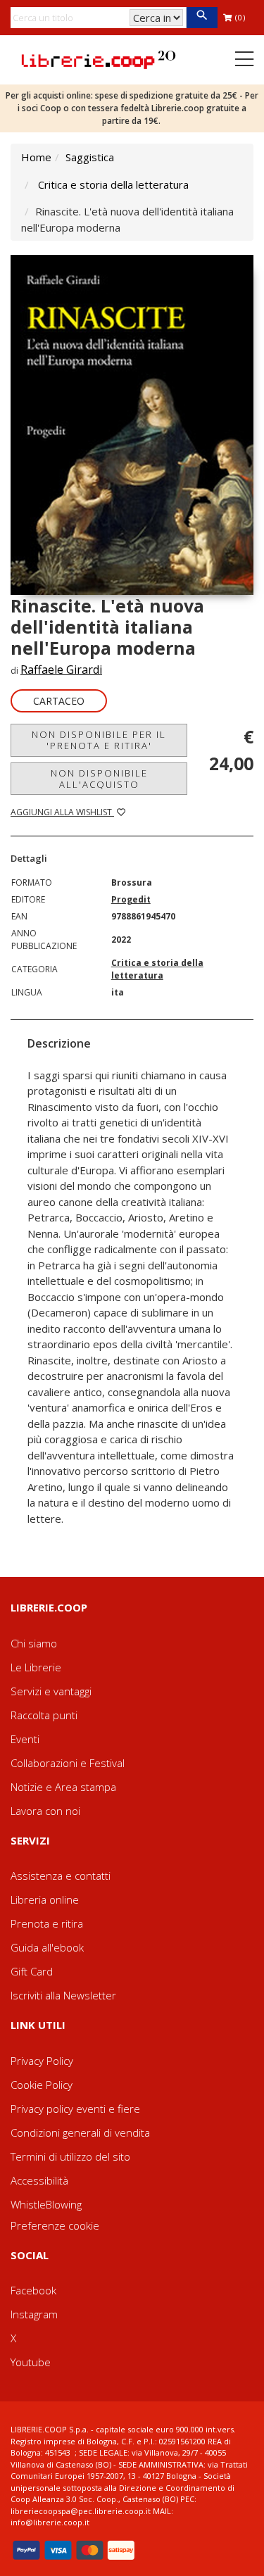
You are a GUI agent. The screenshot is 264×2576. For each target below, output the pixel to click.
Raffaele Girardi (61, 670)
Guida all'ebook (47, 1947)
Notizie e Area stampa (63, 1787)
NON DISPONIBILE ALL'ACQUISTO (99, 779)
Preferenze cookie (55, 2225)
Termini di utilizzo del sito (70, 2156)
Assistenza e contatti (61, 1876)
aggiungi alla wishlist (62, 812)
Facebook (33, 2290)
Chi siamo (34, 1643)
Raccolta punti (44, 1715)
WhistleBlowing (46, 2204)
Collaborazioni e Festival (68, 1763)
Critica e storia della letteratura (113, 184)
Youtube (31, 2362)
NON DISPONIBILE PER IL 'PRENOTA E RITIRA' (99, 740)
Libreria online (45, 1899)
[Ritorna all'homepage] (99, 58)
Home (36, 157)
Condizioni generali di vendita (80, 2132)
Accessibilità (39, 2180)
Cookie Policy (42, 2085)
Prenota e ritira (47, 1923)
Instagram (34, 2314)
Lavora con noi (45, 1811)
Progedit (131, 899)
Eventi (25, 1739)
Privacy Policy (42, 2061)
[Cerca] (202, 18)
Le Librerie (36, 1667)
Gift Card (32, 1971)
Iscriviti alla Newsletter (63, 1995)
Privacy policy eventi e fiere (75, 2109)
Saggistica (90, 157)
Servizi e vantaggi (51, 1691)
